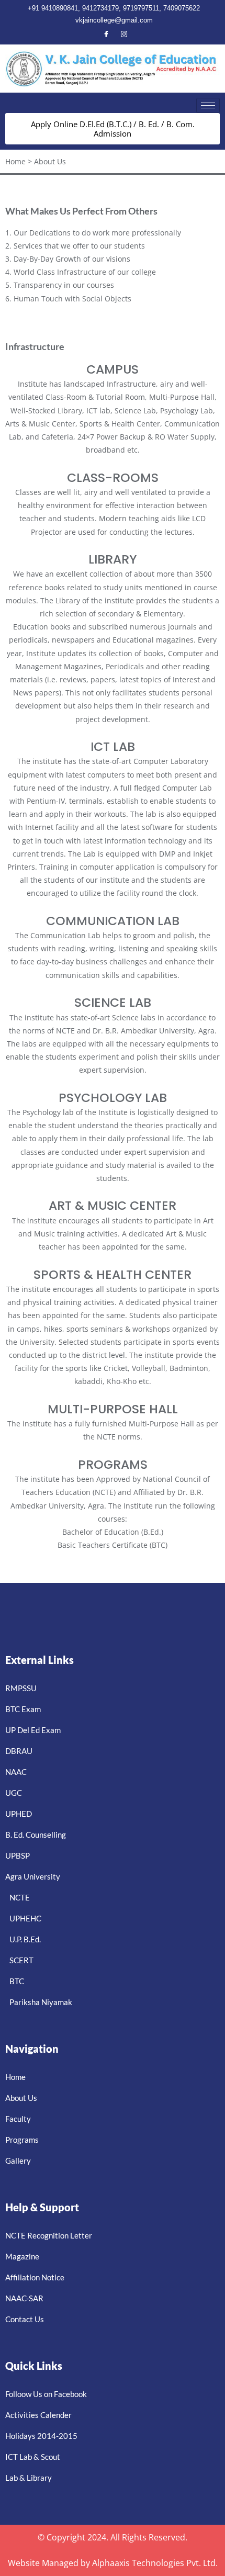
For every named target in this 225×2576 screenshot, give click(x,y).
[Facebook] (106, 35)
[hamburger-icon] (208, 105)
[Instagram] (124, 35)
